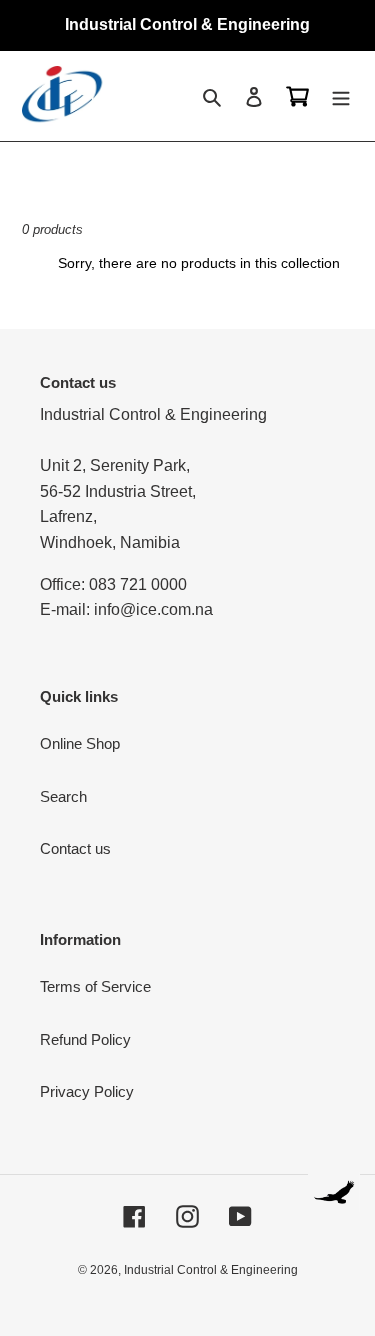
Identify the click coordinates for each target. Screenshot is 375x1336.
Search (63, 796)
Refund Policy (85, 1039)
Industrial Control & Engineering (211, 1270)
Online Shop (80, 743)
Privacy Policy (87, 1091)
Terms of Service (95, 986)
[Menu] (341, 96)
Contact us (75, 848)
